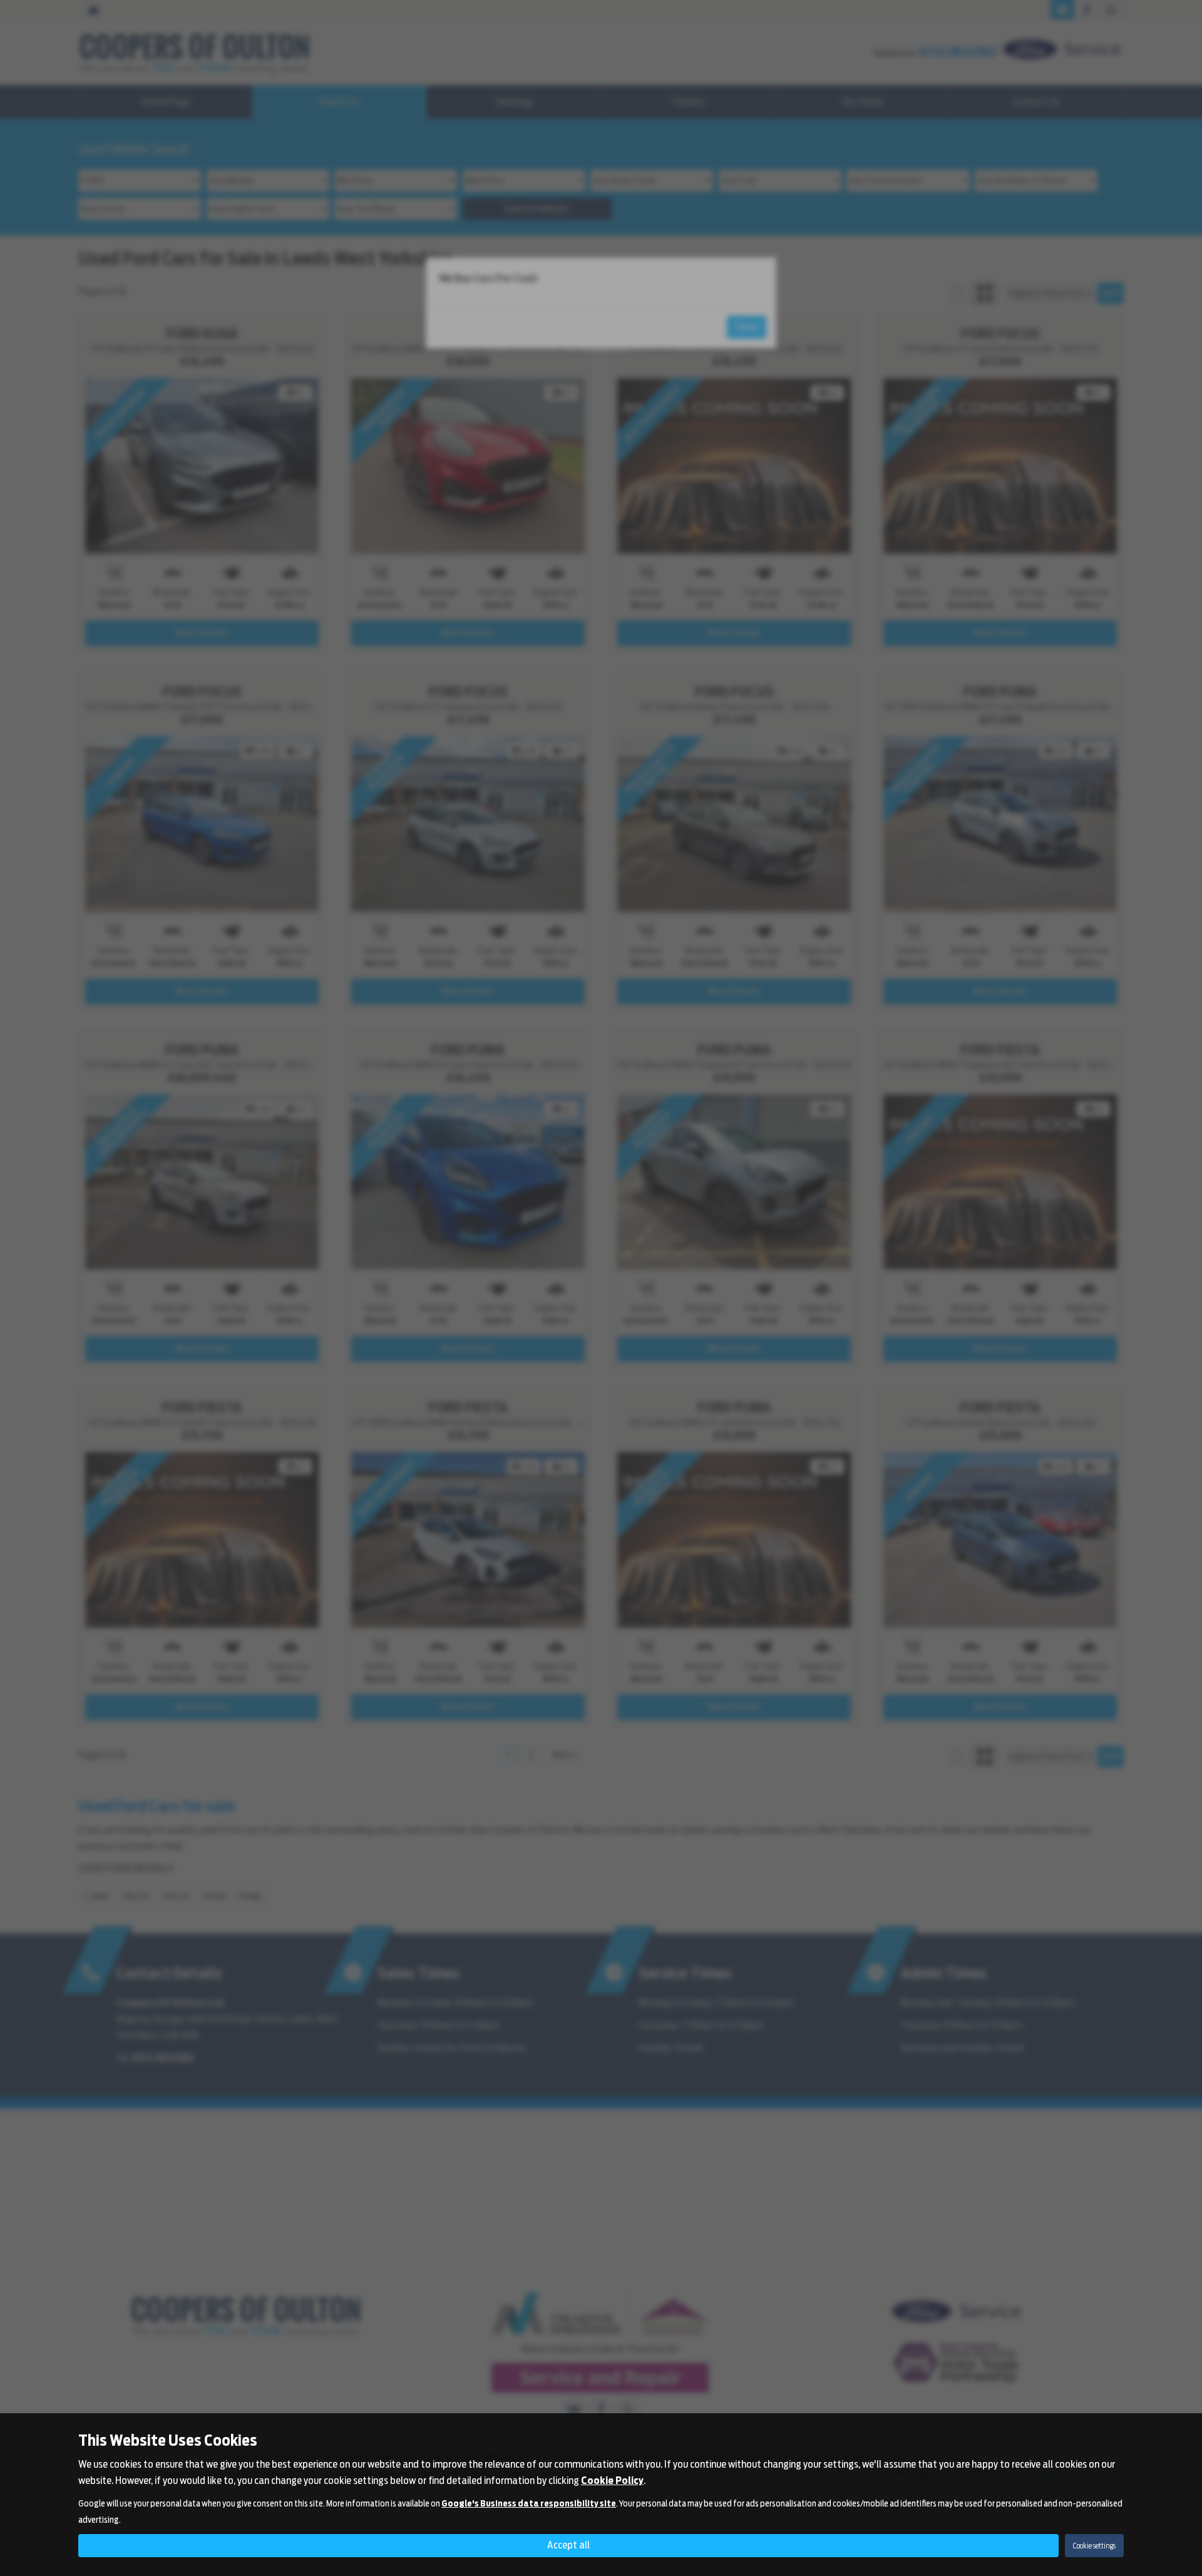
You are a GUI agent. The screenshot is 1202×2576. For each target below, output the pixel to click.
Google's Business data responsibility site (529, 2503)
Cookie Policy (612, 2481)
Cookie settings (1094, 2546)
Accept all (568, 2545)
